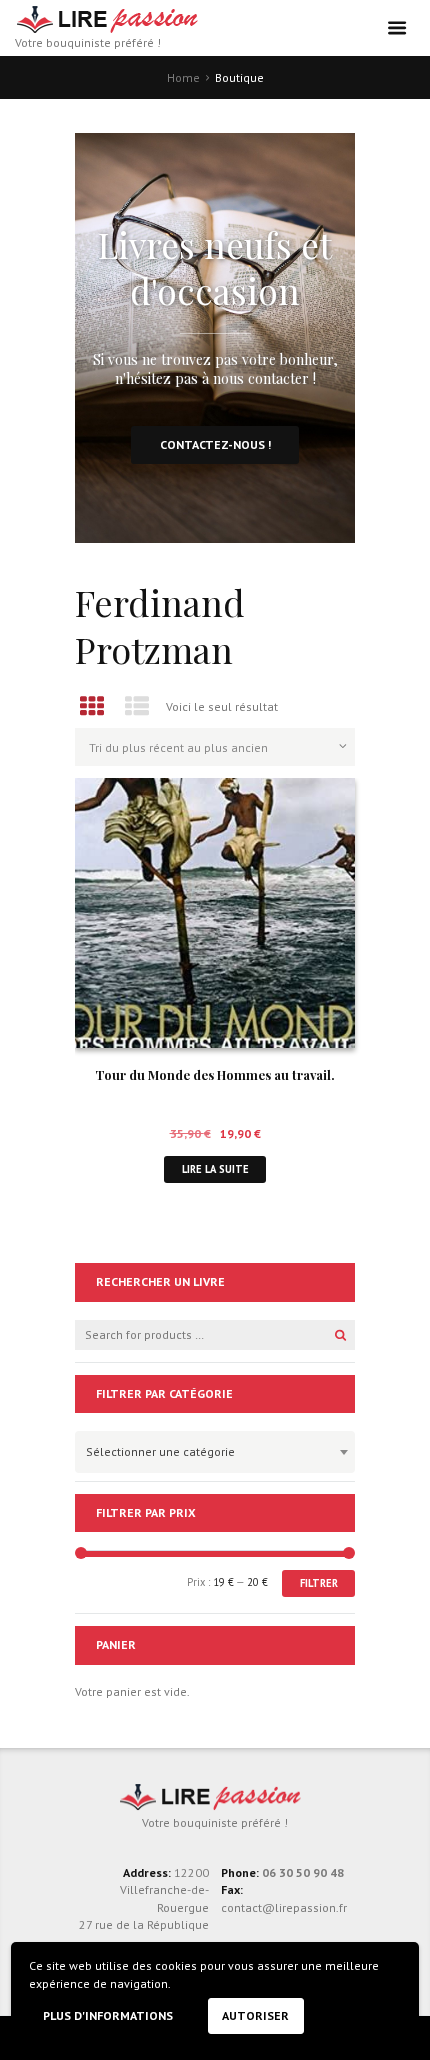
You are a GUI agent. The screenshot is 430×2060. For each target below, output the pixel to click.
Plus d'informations (108, 2015)
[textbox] (210, 1449)
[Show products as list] (138, 706)
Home (183, 77)
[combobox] (215, 1452)
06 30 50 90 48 (303, 1872)
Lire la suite (215, 1169)
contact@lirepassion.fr (284, 1907)
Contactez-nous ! (215, 444)
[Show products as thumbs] (92, 706)
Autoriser (255, 2015)
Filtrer (319, 1583)
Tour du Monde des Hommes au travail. (215, 1074)
